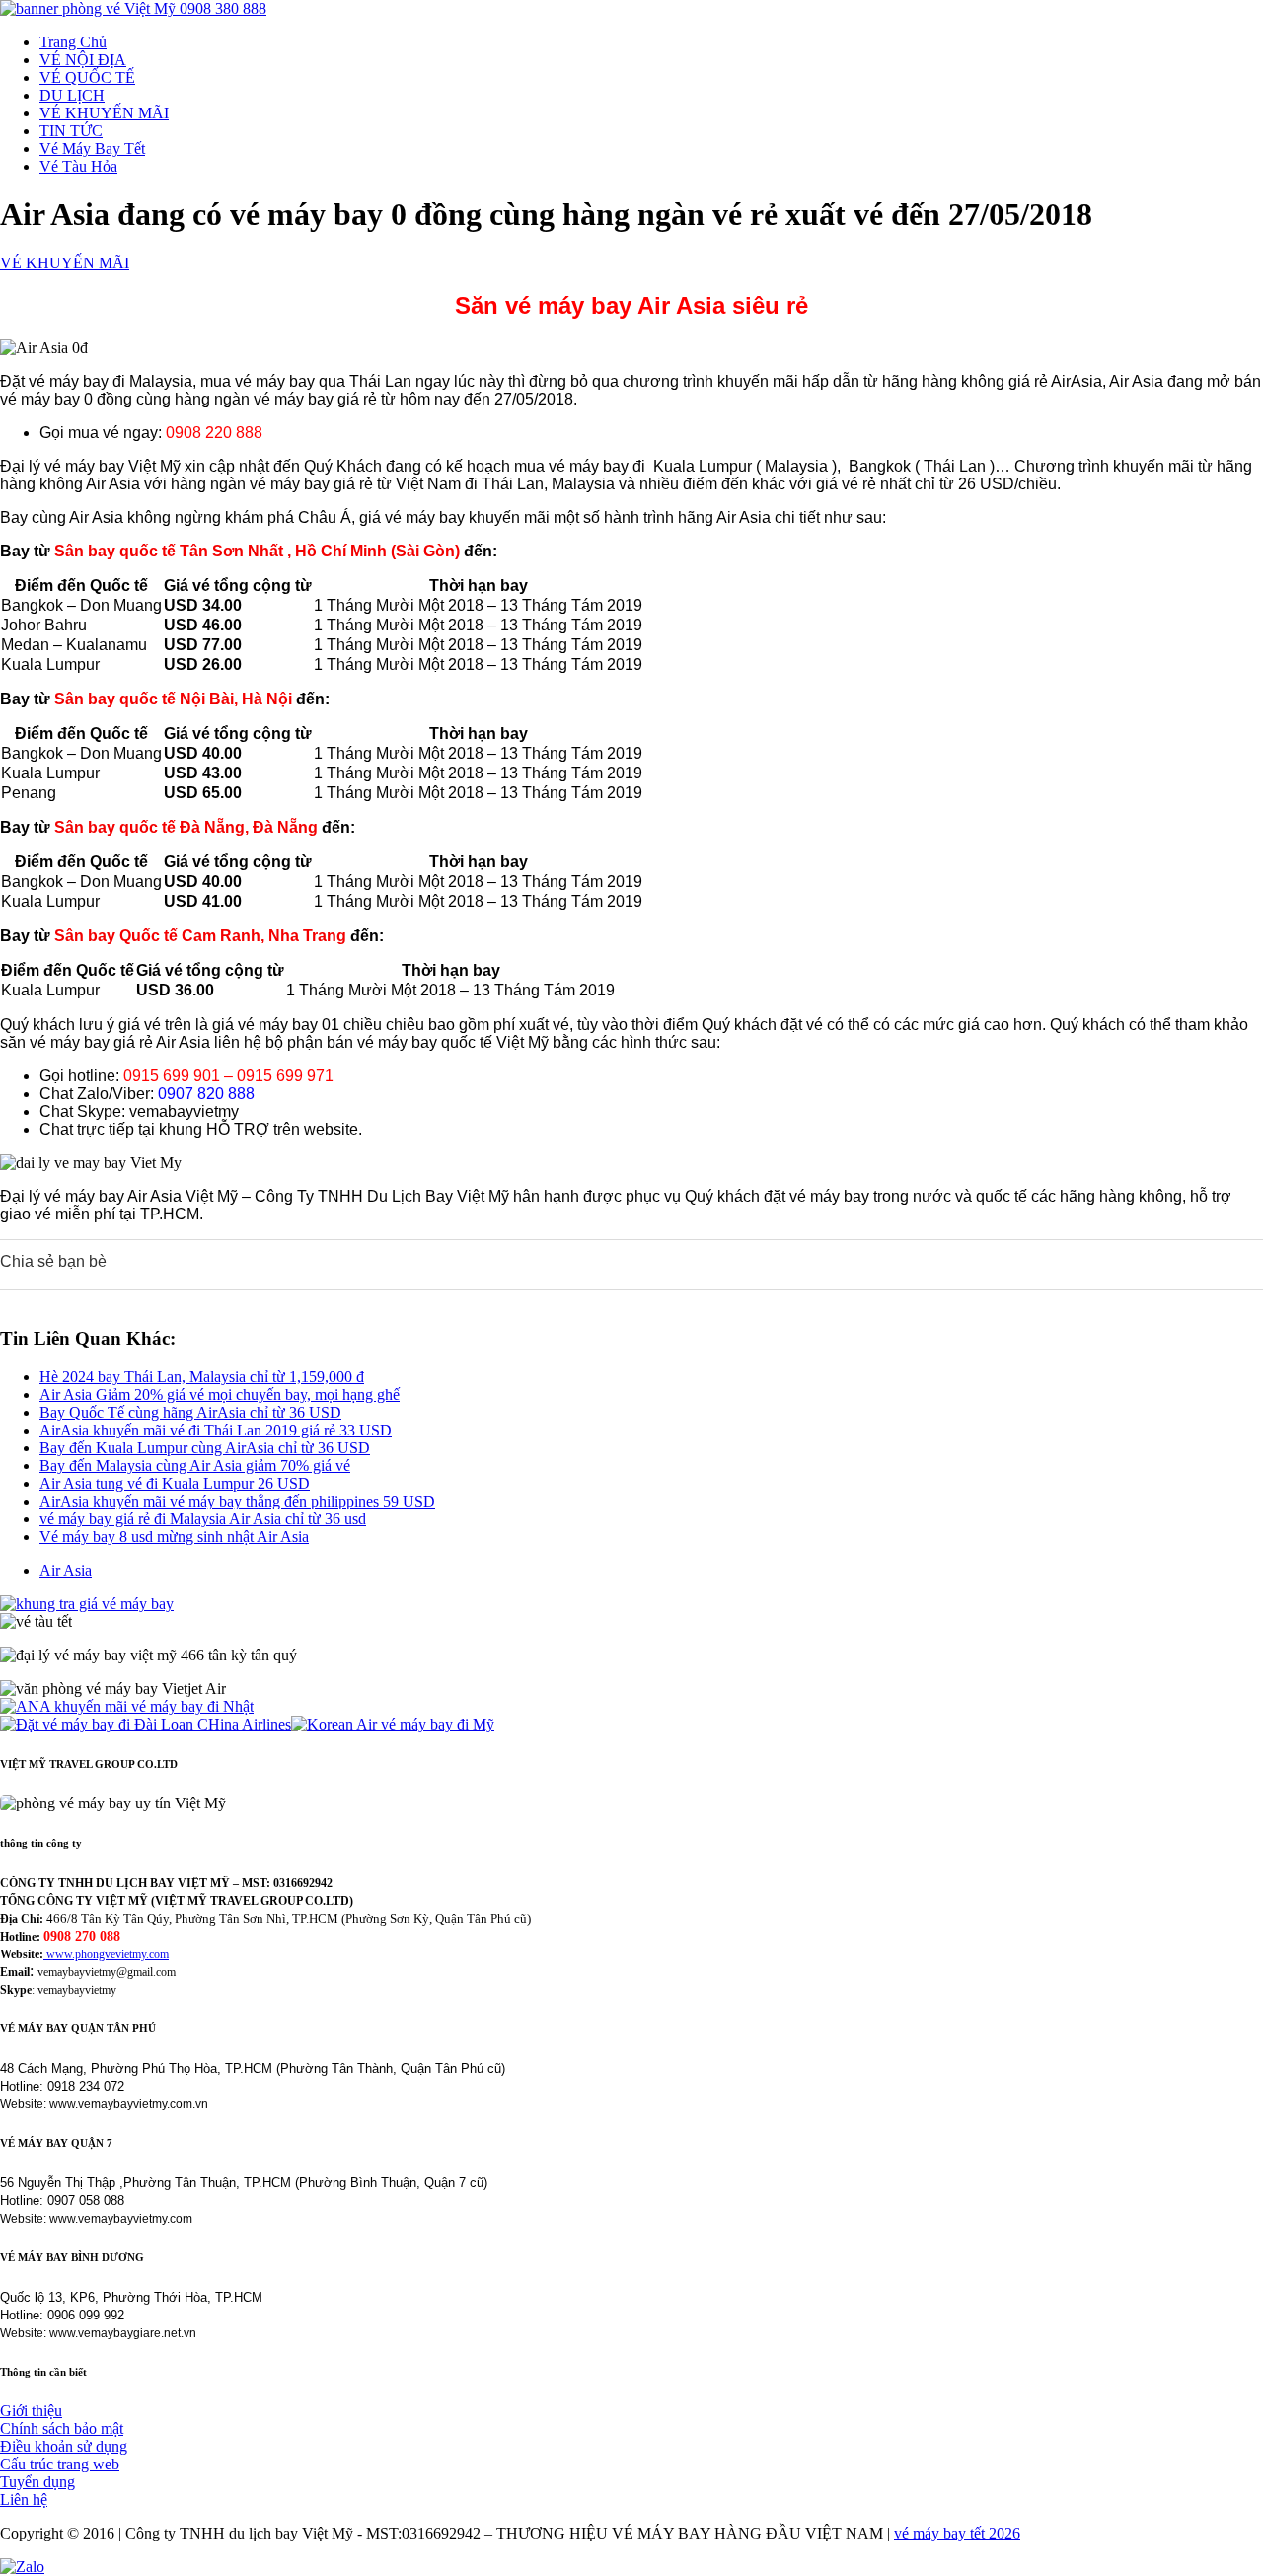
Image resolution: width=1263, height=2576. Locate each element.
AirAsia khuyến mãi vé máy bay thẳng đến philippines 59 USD (237, 1501)
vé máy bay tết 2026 (957, 2533)
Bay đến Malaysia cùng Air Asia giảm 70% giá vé (195, 1466)
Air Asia (66, 1570)
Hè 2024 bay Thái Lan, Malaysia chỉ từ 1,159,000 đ (202, 1377)
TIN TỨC (71, 131)
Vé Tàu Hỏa (78, 166)
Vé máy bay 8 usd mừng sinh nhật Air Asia (174, 1537)
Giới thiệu (31, 2411)
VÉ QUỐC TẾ (87, 77)
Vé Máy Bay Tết (92, 148)
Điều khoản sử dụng (64, 2446)
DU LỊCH (72, 95)
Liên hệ (24, 2500)
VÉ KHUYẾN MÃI (104, 113)
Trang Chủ (73, 42)
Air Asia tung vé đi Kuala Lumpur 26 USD (175, 1483)
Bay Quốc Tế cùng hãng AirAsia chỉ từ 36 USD (190, 1412)
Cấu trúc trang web (60, 2464)
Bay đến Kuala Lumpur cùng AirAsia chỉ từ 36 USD (205, 1448)
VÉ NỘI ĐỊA (83, 60)
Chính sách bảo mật (62, 2429)
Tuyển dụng (37, 2482)
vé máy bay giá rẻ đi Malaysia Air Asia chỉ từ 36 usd (203, 1519)
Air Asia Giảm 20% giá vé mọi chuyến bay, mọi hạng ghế (220, 1395)
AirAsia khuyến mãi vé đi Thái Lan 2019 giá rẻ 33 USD (216, 1430)
